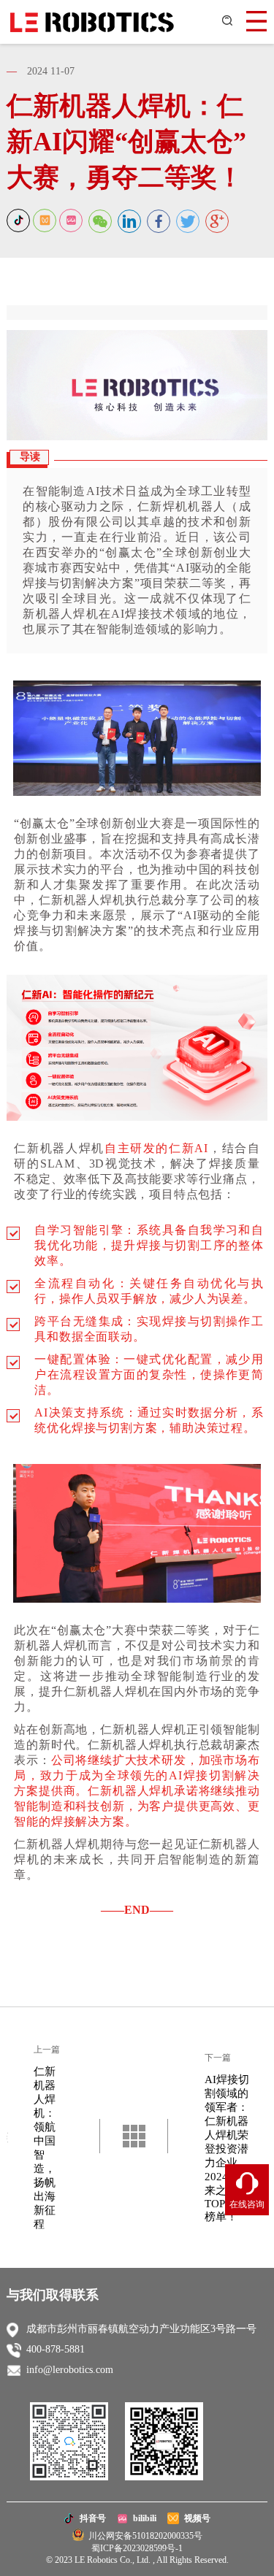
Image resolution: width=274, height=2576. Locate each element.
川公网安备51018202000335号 (143, 2536)
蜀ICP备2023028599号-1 (137, 2548)
